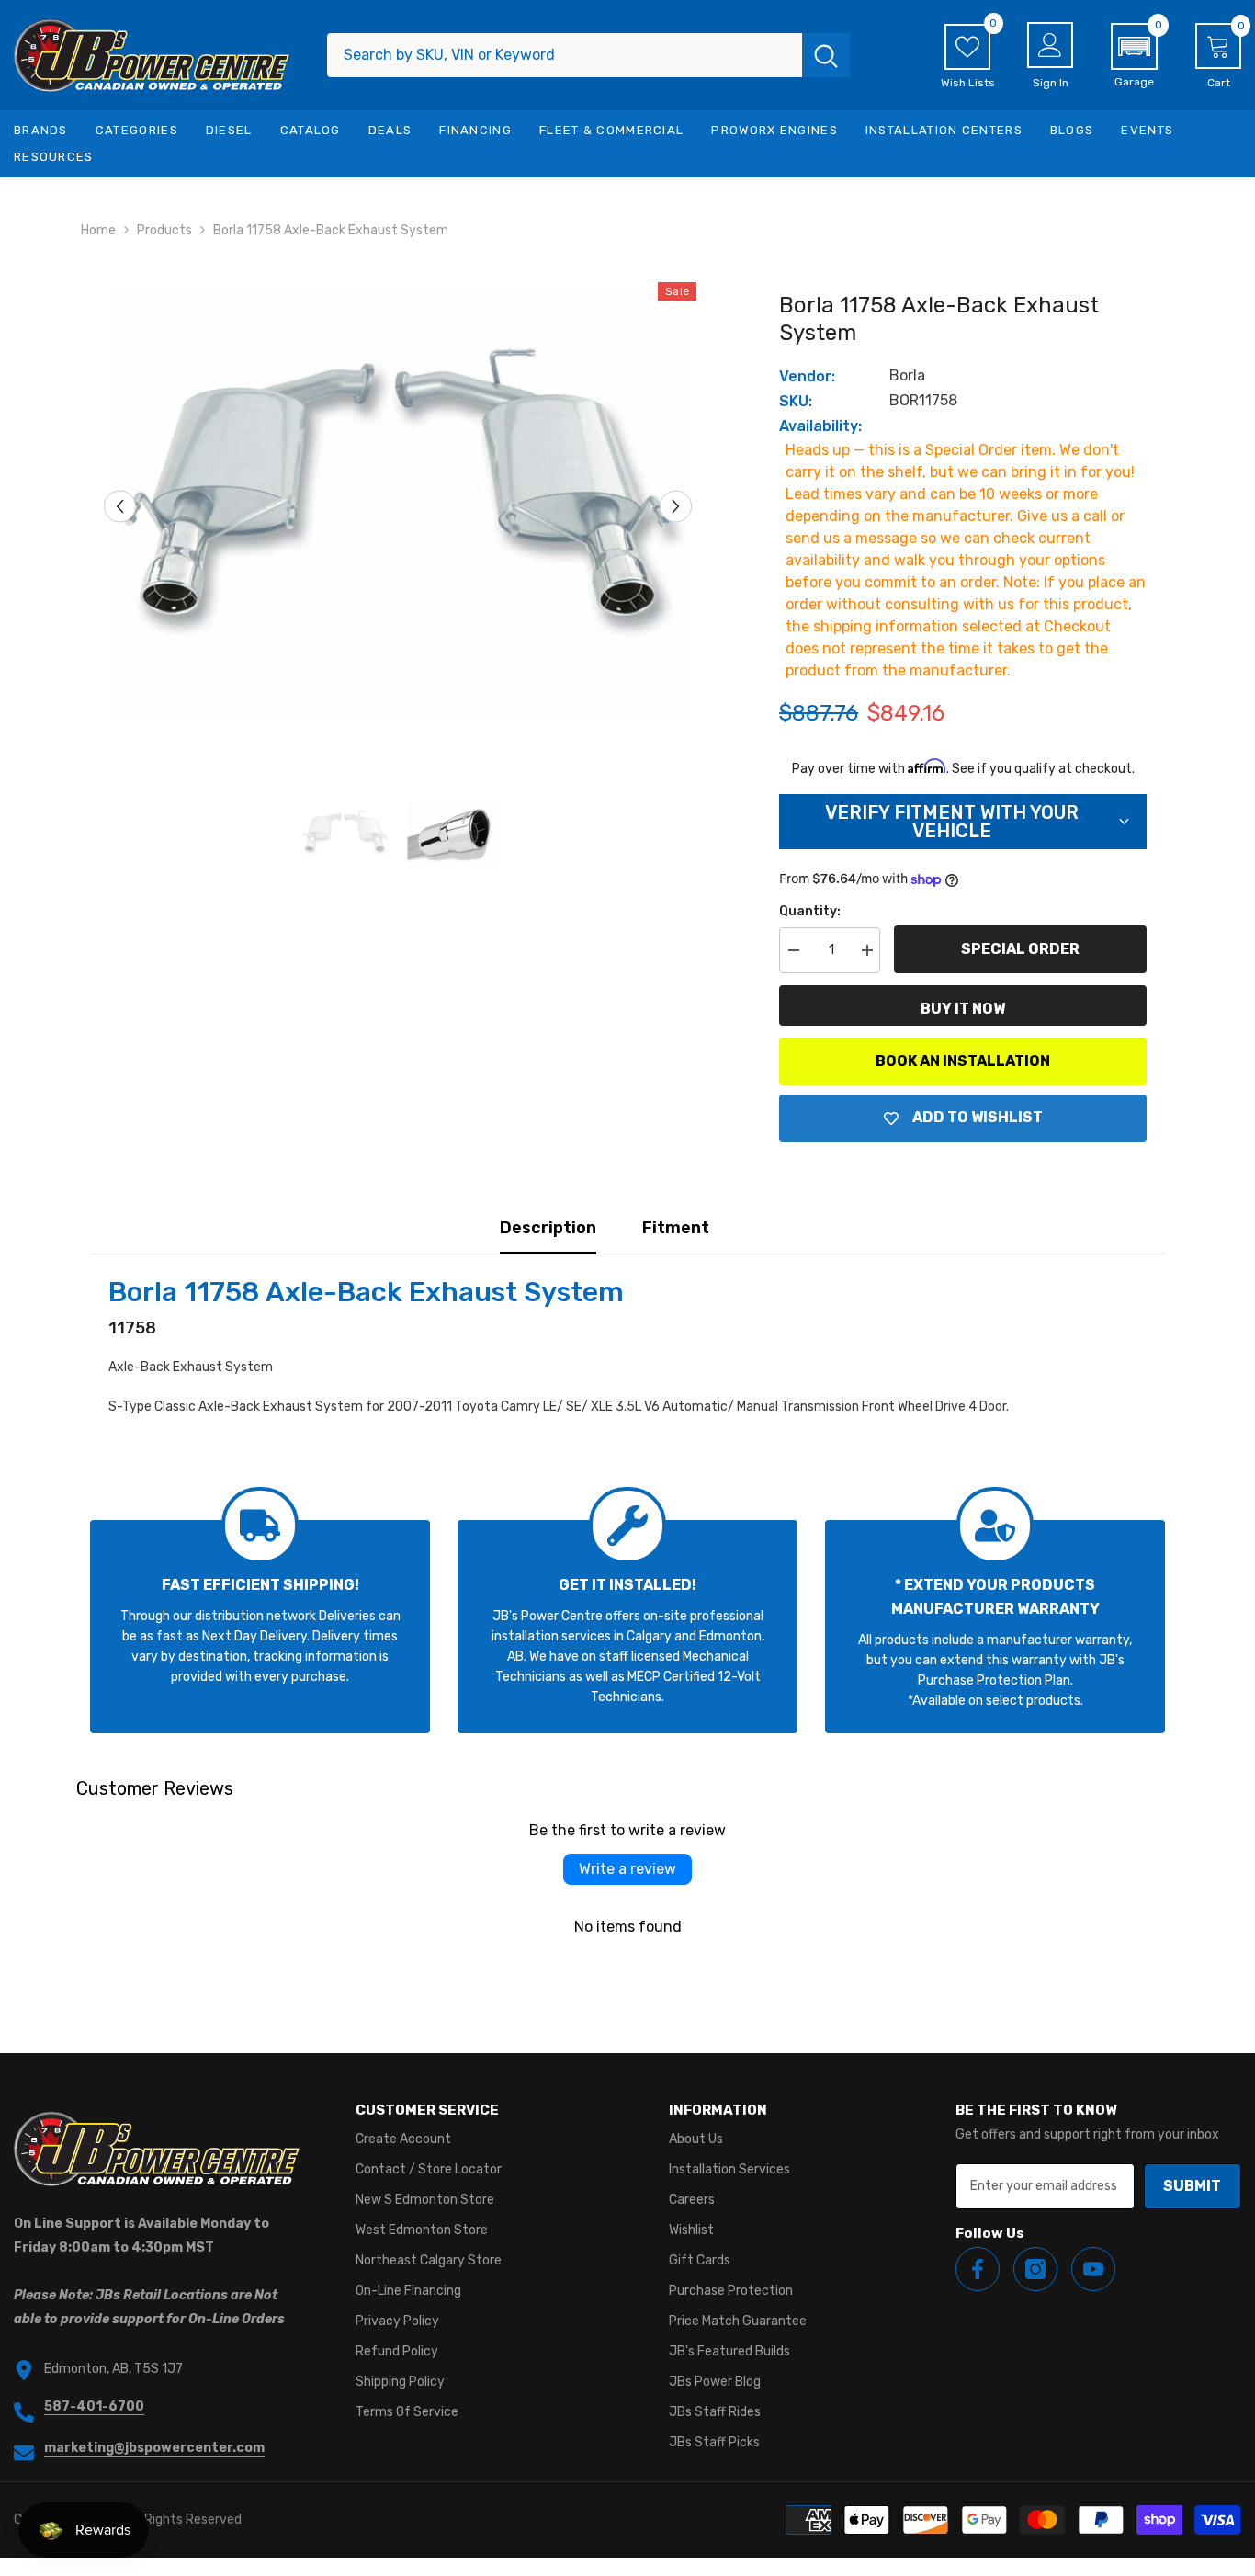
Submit (1192, 2186)
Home (98, 230)
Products (164, 230)
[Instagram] (1035, 2269)
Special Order (1020, 949)
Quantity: (810, 911)
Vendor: (807, 376)
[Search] (588, 55)
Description (548, 1228)
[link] (260, 1627)
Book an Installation (963, 1061)
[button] (1134, 56)
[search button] (826, 55)
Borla (907, 375)
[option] (398, 506)
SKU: (796, 401)
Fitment (676, 1228)
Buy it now (963, 1009)
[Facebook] (978, 2269)
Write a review (627, 1869)
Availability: (820, 426)
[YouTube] (1093, 2269)
